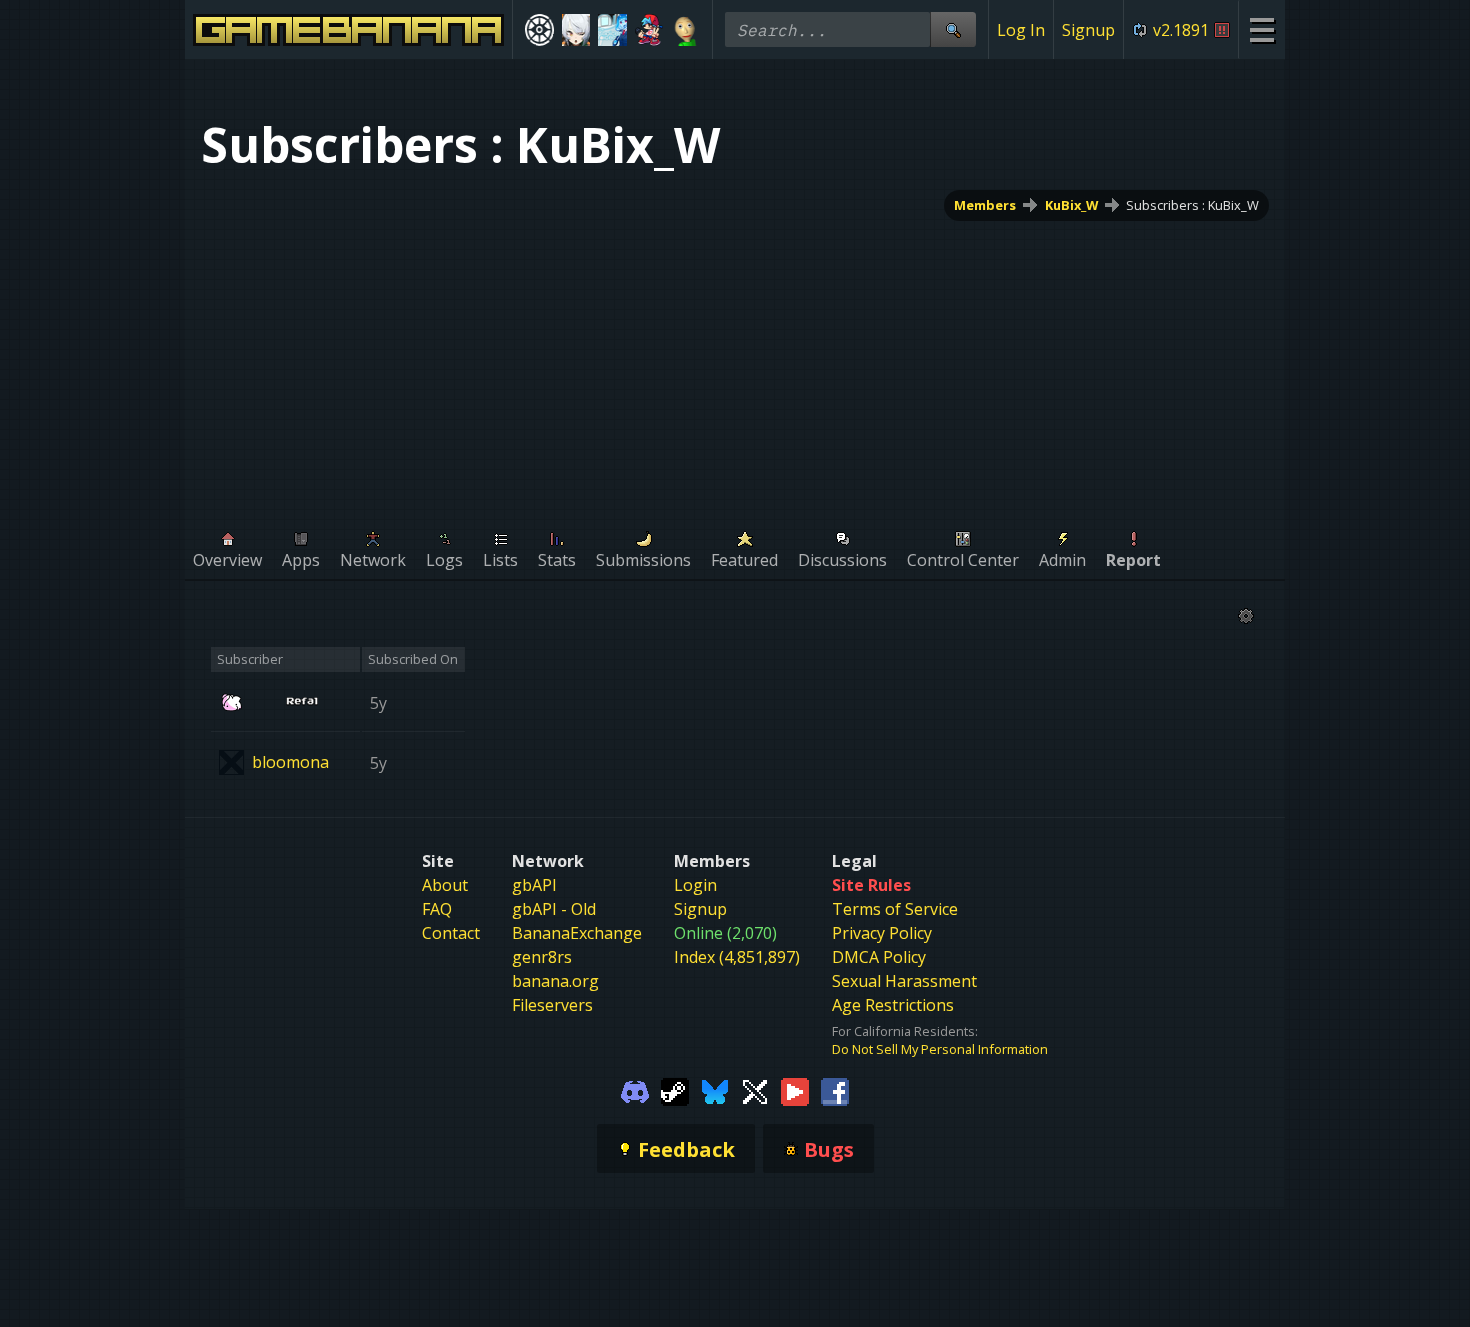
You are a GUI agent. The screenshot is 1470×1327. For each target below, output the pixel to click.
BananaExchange (577, 933)
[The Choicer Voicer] (612, 30)
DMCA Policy (879, 957)
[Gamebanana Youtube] (795, 1090)
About (445, 885)
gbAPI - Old (554, 909)
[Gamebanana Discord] (635, 1090)
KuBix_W (1071, 205)
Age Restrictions (893, 1005)
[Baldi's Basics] (685, 30)
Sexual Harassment (904, 981)
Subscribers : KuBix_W (1192, 205)
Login (695, 885)
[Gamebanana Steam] (675, 1090)
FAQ (437, 909)
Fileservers (552, 1005)
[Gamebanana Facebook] (835, 1090)
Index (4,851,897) (737, 957)
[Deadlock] (539, 30)
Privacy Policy (882, 933)
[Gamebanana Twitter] (755, 1090)
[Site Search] (953, 29)
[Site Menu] (1261, 29)
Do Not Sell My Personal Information (940, 1049)
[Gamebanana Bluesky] (715, 1090)
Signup (1088, 30)
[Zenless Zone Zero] (576, 30)
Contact (451, 933)
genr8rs (542, 957)
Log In (1021, 30)
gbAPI (534, 885)
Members (985, 205)
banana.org (555, 981)
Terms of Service (895, 909)
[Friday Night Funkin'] (649, 30)
